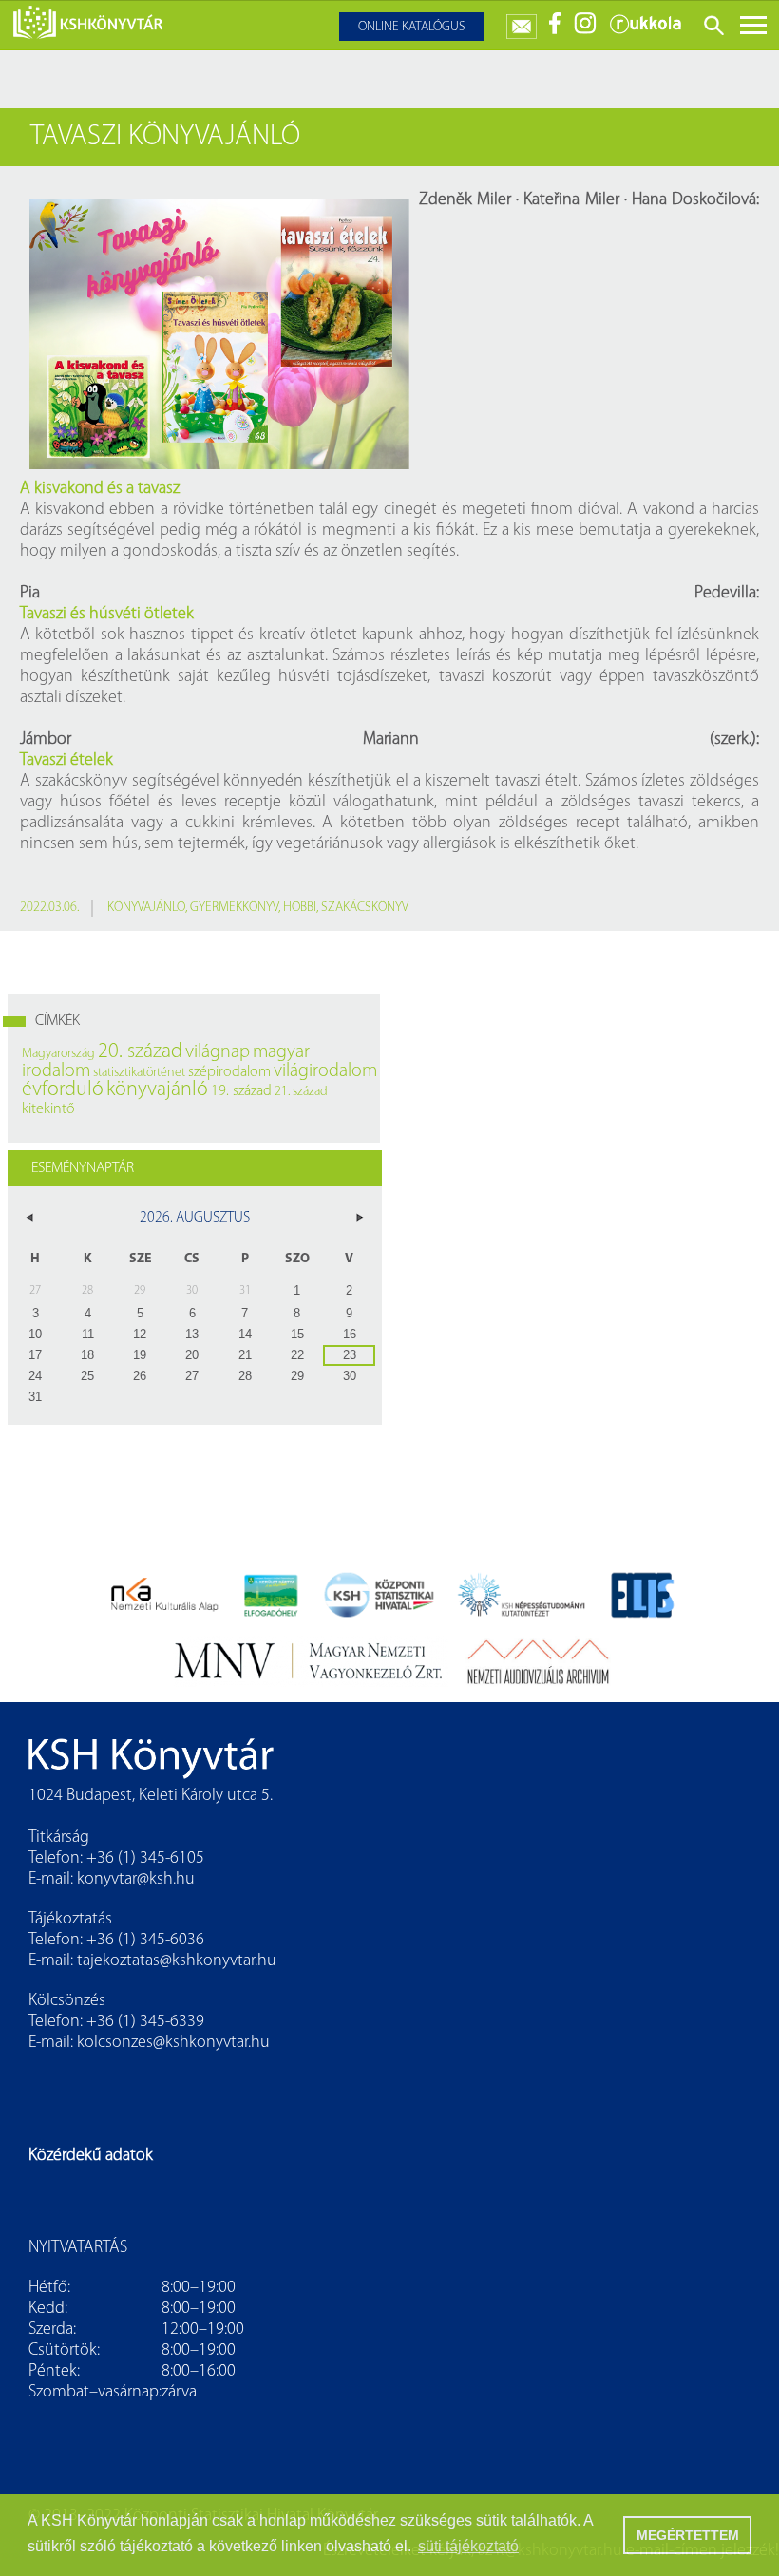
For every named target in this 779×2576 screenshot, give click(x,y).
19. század (241, 1091)
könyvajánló (146, 908)
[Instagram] (585, 31)
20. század (140, 1052)
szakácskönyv (365, 908)
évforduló (63, 1090)
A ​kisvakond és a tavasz (100, 489)
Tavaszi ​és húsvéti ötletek (107, 615)
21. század (301, 1092)
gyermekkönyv (234, 908)
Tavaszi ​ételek (66, 761)
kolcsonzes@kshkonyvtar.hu (173, 2043)
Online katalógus (412, 27)
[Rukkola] (645, 31)
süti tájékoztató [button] (468, 2546)
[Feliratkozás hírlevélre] (522, 22)
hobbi (300, 908)
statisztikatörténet (139, 1073)
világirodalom (325, 1071)
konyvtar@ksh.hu (136, 1880)
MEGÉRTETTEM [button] (688, 2535)
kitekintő (48, 1109)
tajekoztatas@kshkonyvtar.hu (177, 1961)
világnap (218, 1052)
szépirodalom (229, 1072)
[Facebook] (555, 31)
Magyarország (58, 1054)
